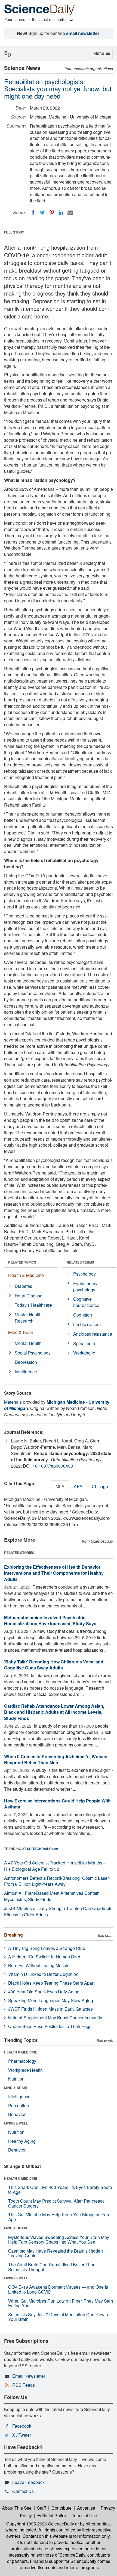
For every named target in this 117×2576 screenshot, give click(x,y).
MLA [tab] (60, 1486)
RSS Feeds (24, 2385)
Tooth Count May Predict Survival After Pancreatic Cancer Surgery (56, 2203)
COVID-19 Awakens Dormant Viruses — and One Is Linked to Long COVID (58, 2289)
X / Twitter (22, 2435)
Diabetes (23, 1286)
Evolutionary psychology (85, 1286)
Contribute (61, 2508)
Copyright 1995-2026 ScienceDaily (40, 2524)
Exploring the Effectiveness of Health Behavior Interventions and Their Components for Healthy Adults (54, 1573)
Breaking (13, 1935)
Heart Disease (29, 1296)
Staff (41, 2508)
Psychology (84, 1274)
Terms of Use (84, 2515)
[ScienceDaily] (39, 9)
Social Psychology (33, 1353)
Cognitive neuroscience (86, 1302)
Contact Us (23, 2491)
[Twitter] (42, 213)
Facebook (22, 2426)
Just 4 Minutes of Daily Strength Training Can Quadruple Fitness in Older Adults (58, 1911)
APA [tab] (78, 1486)
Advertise (86, 2508)
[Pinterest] (52, 213)
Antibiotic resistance (93, 1334)
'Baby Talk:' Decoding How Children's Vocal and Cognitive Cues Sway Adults (54, 1665)
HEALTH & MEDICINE (21, 2052)
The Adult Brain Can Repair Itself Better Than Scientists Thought (52, 2267)
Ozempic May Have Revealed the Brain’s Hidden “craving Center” (56, 2253)
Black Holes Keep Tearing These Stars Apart (51, 1983)
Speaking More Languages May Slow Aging (51, 2000)
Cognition (83, 1315)
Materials (13, 1402)
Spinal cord (84, 1343)
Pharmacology (22, 2061)
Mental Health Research (28, 1318)
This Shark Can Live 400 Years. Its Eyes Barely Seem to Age (60, 2190)
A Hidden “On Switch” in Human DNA (44, 1957)
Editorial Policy (52, 2515)
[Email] (70, 213)
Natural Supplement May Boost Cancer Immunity (55, 2018)
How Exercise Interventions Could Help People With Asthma (57, 1804)
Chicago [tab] (100, 1486)
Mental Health (28, 1343)
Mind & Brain (21, 1332)
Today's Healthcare (33, 1305)
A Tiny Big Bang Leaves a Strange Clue (47, 1948)
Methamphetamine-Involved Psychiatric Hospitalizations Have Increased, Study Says (50, 1621)
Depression (26, 1362)
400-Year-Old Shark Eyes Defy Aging (44, 1992)
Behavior (17, 2114)
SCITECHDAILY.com (43, 1849)
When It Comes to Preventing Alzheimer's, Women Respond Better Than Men (56, 1760)
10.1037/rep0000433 (53, 1466)
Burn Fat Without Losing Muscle (39, 1965)
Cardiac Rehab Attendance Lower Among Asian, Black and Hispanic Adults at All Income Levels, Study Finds (54, 1712)
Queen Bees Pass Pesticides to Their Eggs (50, 2026)
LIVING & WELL (16, 2123)
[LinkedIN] (61, 213)
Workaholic (84, 1353)
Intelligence (26, 1372)
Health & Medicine (26, 1275)
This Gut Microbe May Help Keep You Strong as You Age (59, 2217)
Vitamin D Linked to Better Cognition (43, 1974)
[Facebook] (33, 213)
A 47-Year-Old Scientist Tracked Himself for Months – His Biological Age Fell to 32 (55, 1866)
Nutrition (16, 2079)
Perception (19, 2106)
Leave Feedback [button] (28, 2482)
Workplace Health (25, 2070)
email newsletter (83, 33)
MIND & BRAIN (16, 2088)
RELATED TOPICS (22, 1262)
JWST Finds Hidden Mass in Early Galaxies (50, 2009)
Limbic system (87, 1324)
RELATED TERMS (80, 1262)
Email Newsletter (29, 2376)
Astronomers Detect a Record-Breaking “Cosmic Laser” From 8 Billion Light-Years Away (57, 1881)
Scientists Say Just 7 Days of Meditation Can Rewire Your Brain (59, 2317)
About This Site (17, 2508)
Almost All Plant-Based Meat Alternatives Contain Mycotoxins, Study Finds (52, 1896)
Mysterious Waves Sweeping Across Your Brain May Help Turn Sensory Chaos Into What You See (59, 2240)
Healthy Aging (22, 2141)
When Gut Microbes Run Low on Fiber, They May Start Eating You (61, 2303)
